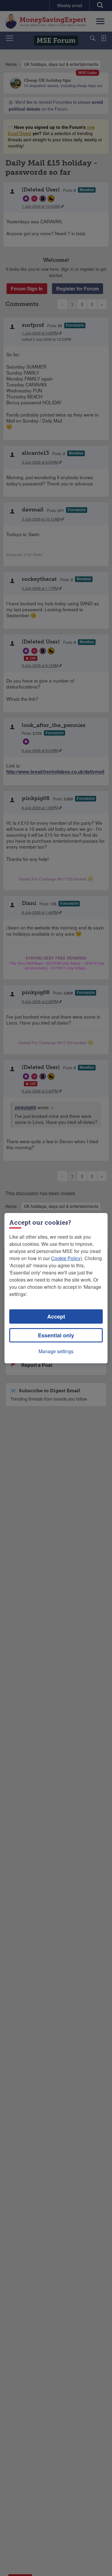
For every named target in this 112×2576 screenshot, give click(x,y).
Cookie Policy (66, 1258)
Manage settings (56, 1351)
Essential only (56, 1335)
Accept (56, 1316)
